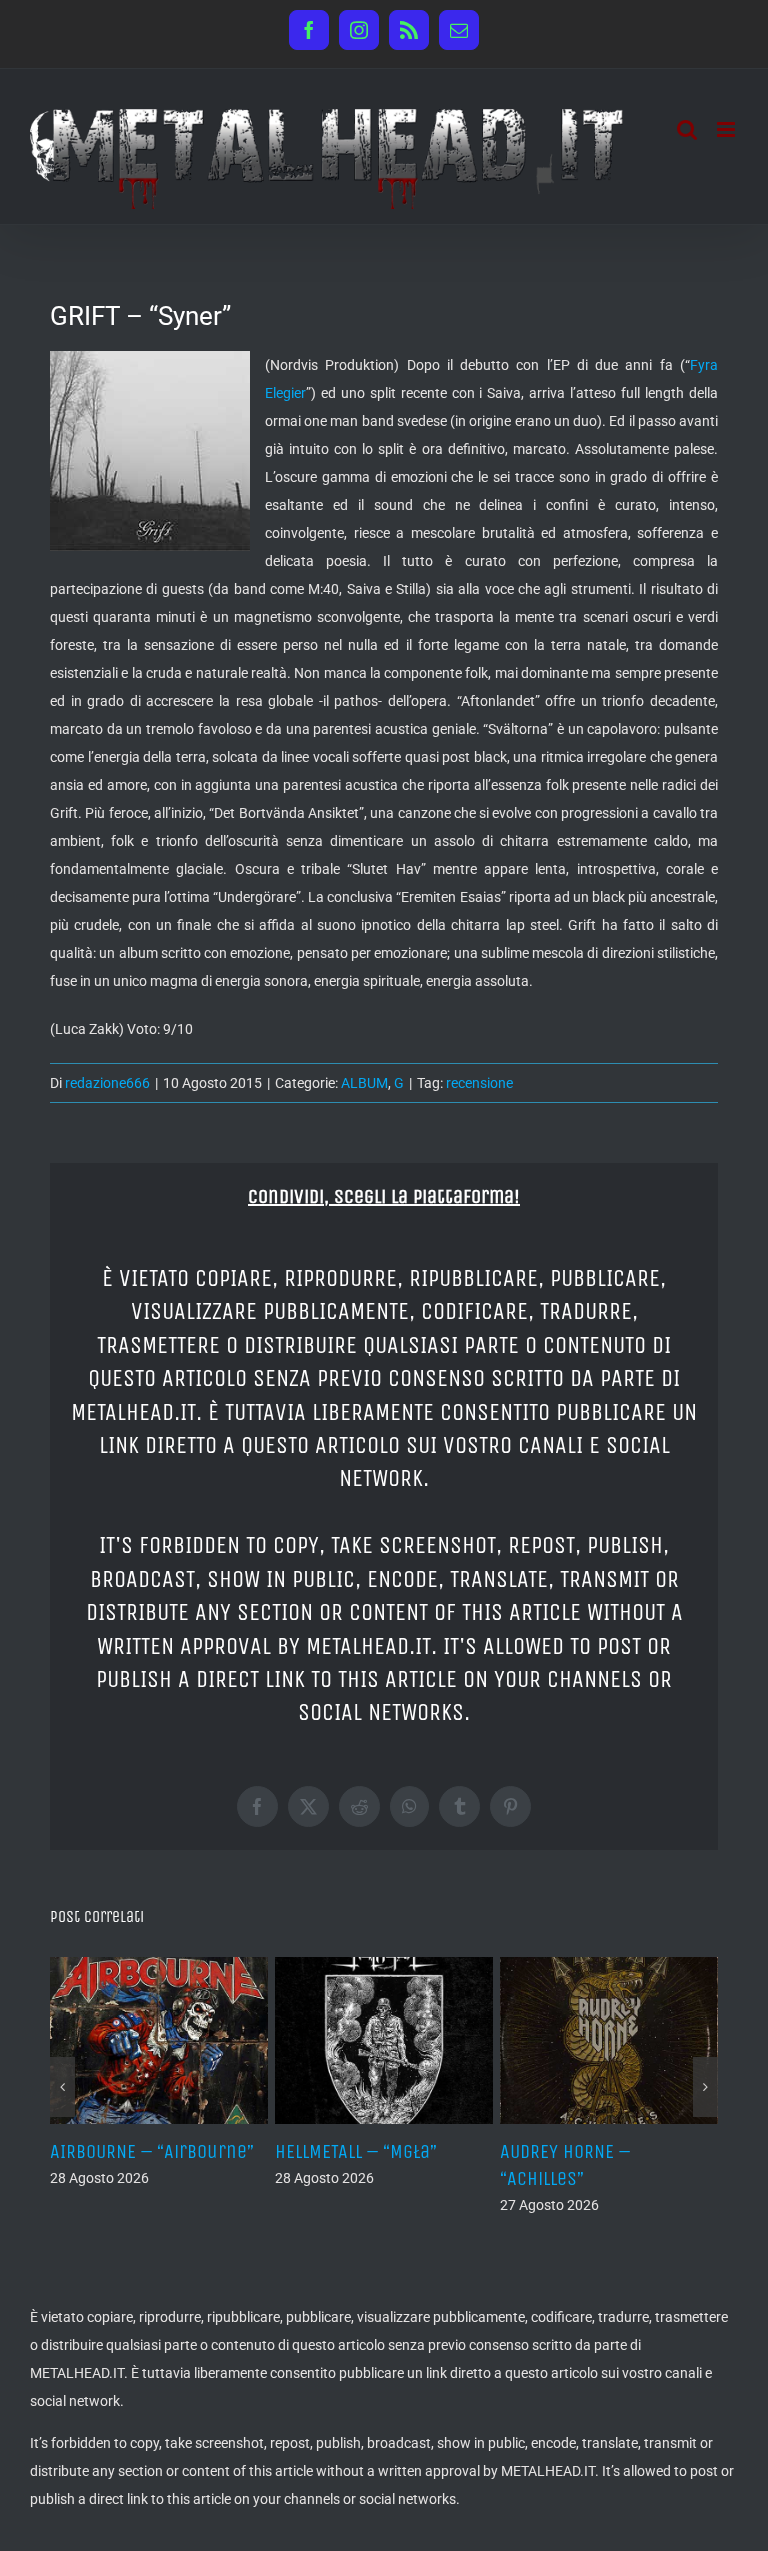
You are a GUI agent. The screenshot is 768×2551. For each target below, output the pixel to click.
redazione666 (107, 1083)
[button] (62, 2087)
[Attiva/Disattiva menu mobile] (727, 129)
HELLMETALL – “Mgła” (356, 2151)
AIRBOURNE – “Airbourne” (152, 2151)
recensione (479, 1083)
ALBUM (364, 1083)
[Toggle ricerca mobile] (687, 129)
